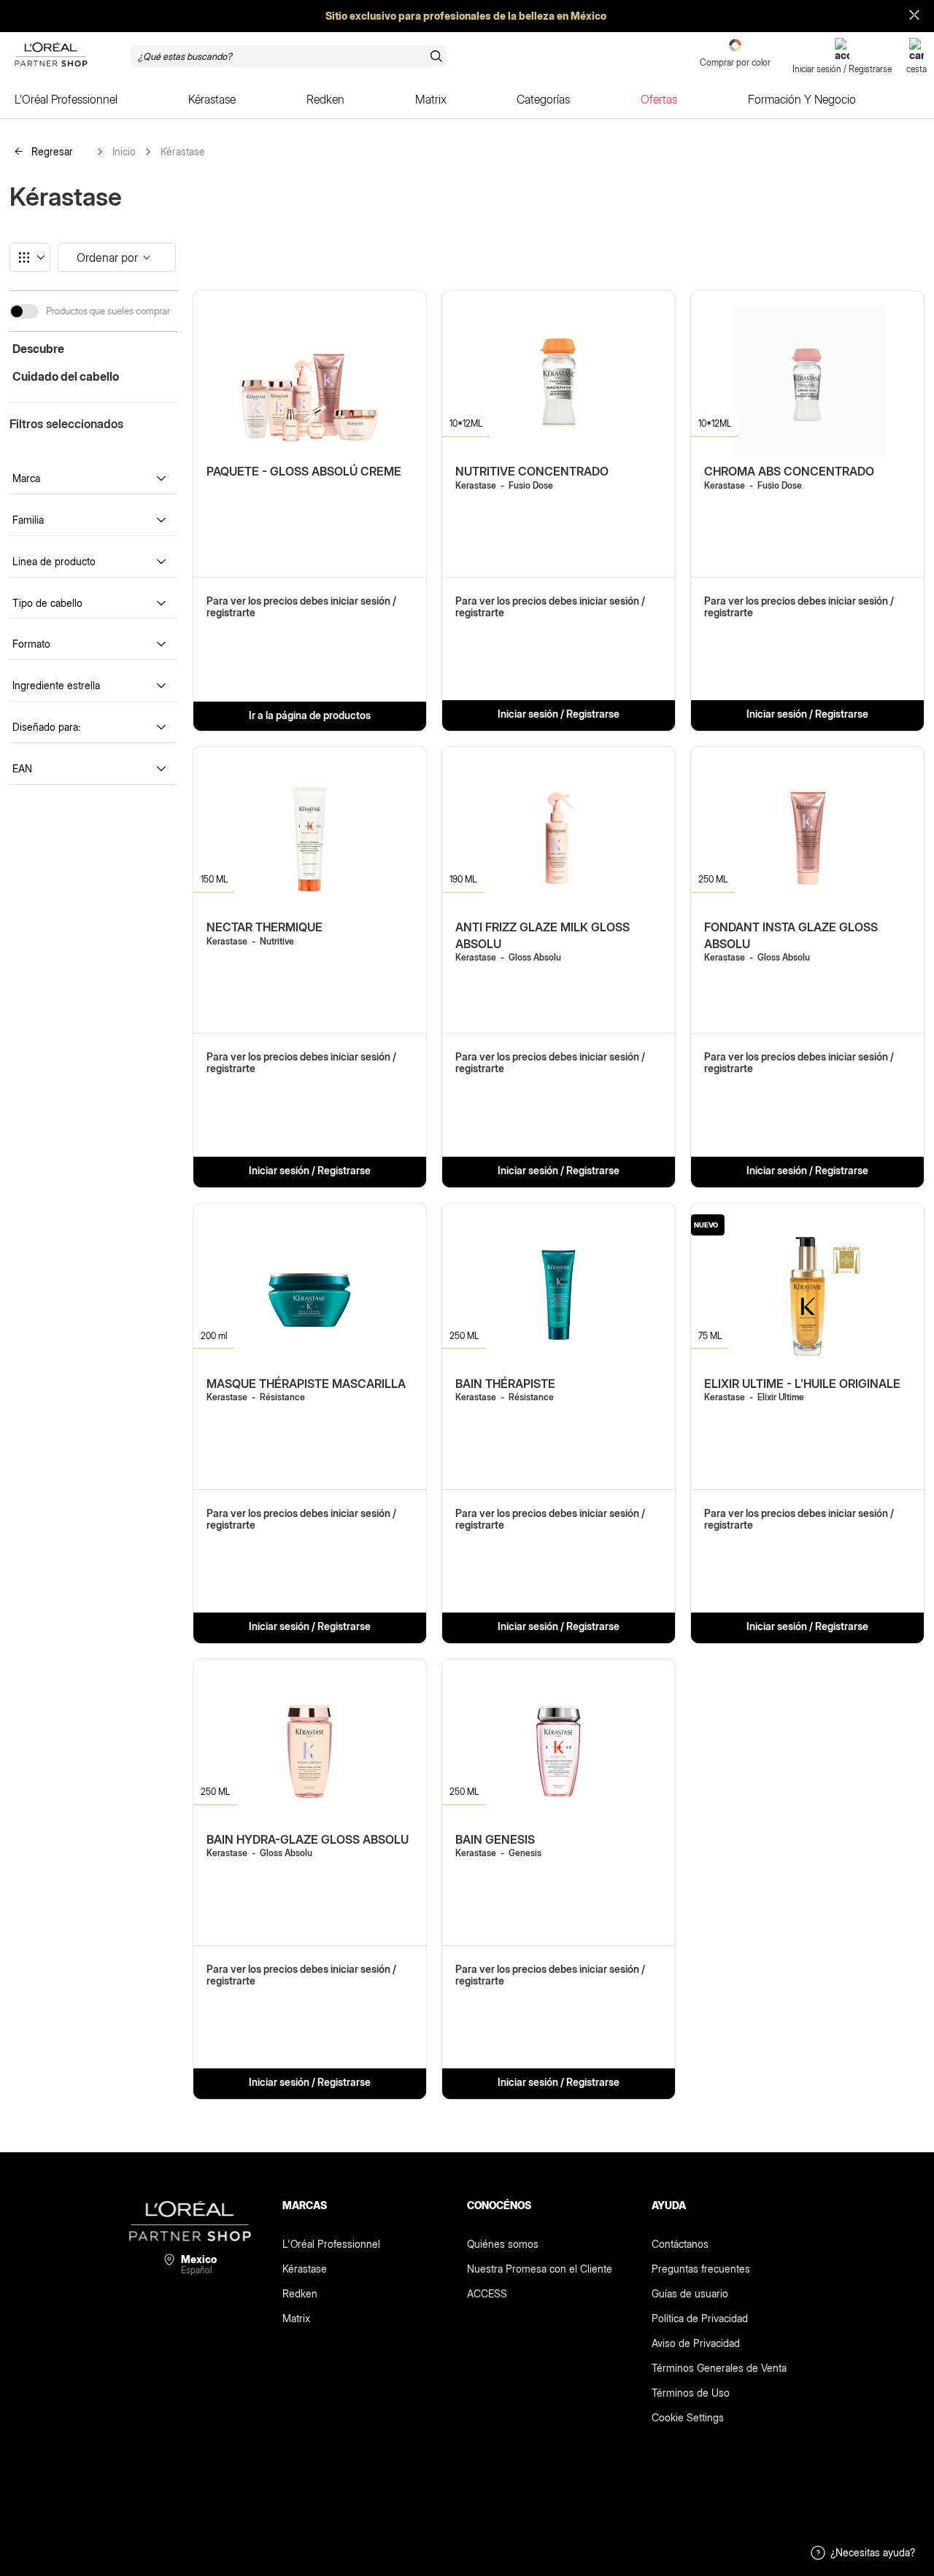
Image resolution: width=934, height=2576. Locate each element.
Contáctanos (680, 2244)
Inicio (124, 152)
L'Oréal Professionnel (331, 2244)
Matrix (296, 2318)
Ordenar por (107, 257)
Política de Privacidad (700, 2318)
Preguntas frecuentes (701, 2269)
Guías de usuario (690, 2293)
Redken (300, 2293)
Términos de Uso (691, 2393)
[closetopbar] (914, 16)
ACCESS (487, 2293)
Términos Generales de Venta (719, 2368)
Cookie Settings (688, 2417)
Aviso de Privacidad (696, 2343)
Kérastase (183, 152)
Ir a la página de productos (310, 715)
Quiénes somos (503, 2244)
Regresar (51, 151)
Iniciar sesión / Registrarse (559, 714)
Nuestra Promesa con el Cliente (540, 2269)
